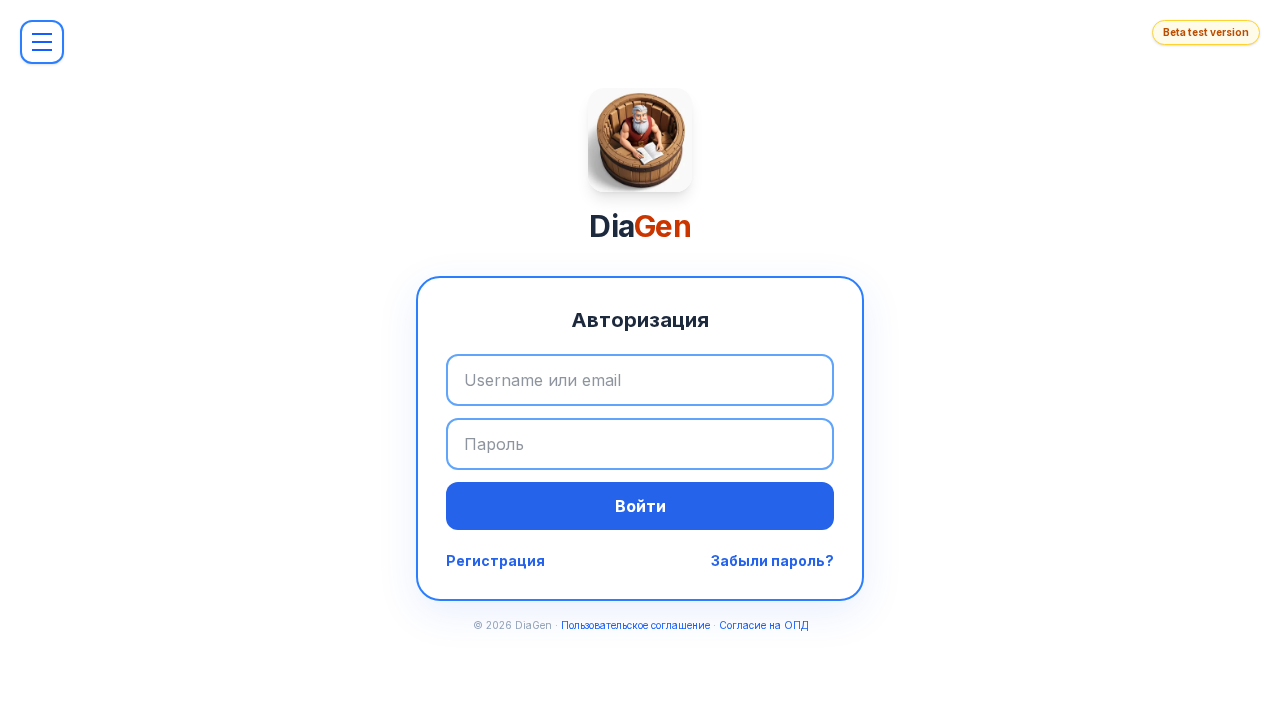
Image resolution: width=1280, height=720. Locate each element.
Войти (640, 506)
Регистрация (495, 560)
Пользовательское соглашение (635, 625)
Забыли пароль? (772, 560)
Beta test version (1206, 32)
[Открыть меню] (42, 42)
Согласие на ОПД (763, 625)
